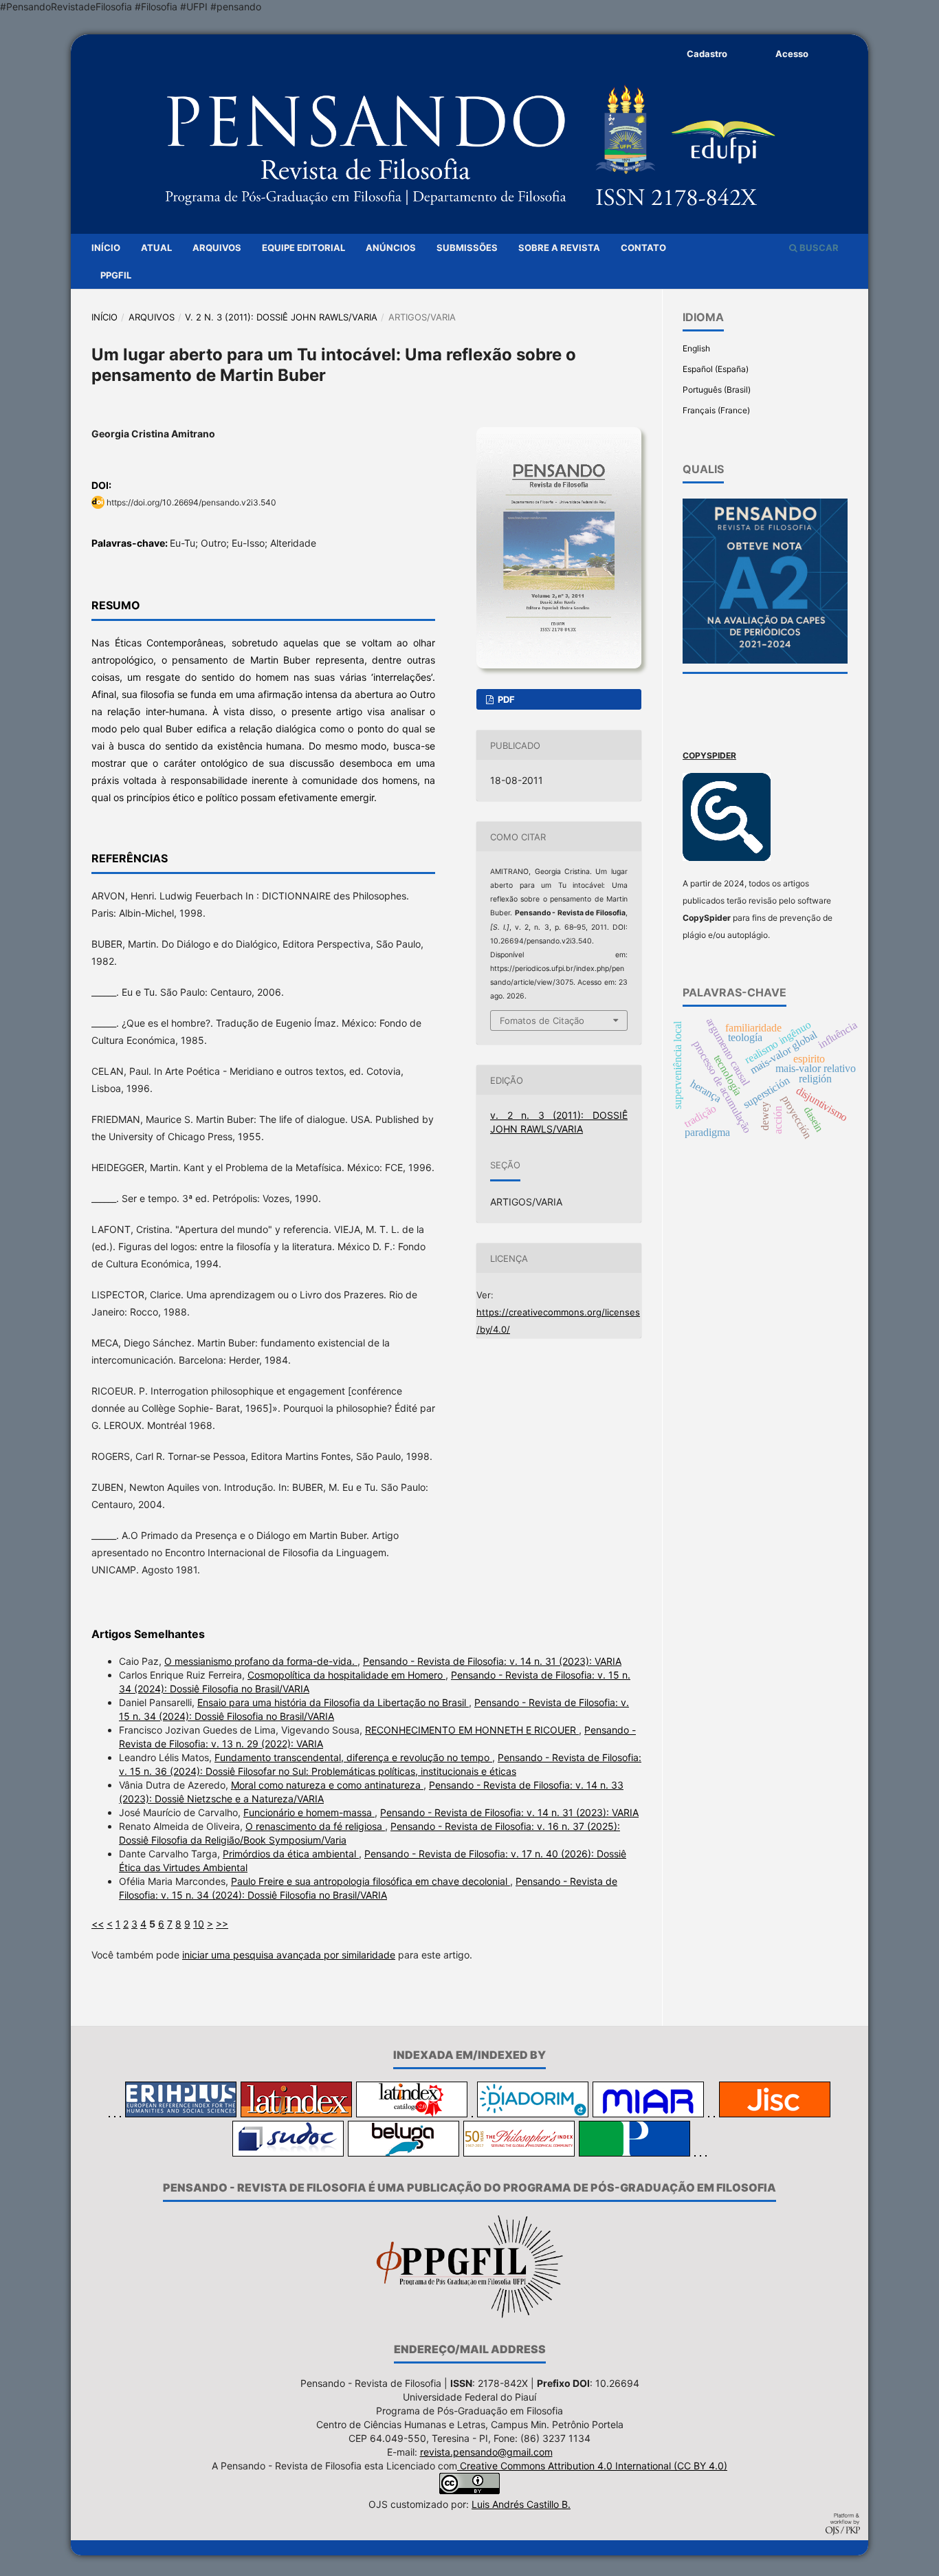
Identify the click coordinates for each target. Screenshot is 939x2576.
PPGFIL (116, 275)
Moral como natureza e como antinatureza (327, 1785)
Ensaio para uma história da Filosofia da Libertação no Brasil (333, 1702)
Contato (643, 248)
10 (199, 1924)
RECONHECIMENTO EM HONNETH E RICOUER (472, 1730)
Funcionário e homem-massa (309, 1812)
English (696, 348)
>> (222, 1924)
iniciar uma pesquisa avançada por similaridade (289, 1955)
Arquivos (217, 248)
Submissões (467, 248)
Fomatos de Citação (542, 1020)
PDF (505, 699)
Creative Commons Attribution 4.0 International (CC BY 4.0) (592, 2466)
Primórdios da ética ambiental (291, 1854)
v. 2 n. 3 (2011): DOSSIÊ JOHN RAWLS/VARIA (281, 317)
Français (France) (716, 410)
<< (98, 1924)
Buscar (818, 248)
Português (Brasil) (717, 390)
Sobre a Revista (559, 248)
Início (106, 248)
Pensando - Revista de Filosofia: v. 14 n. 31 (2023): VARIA (492, 1661)
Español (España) (716, 369)
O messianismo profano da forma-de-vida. (261, 1661)
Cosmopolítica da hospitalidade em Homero (346, 1675)
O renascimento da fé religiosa (315, 1826)
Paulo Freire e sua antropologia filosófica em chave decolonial (371, 1881)
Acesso (792, 54)
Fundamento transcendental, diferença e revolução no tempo (353, 1757)
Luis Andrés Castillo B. (521, 2504)
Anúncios (391, 248)
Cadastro (707, 54)
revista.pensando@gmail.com (486, 2452)
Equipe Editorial (303, 248)
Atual (156, 248)
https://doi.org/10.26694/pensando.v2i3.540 (191, 502)
